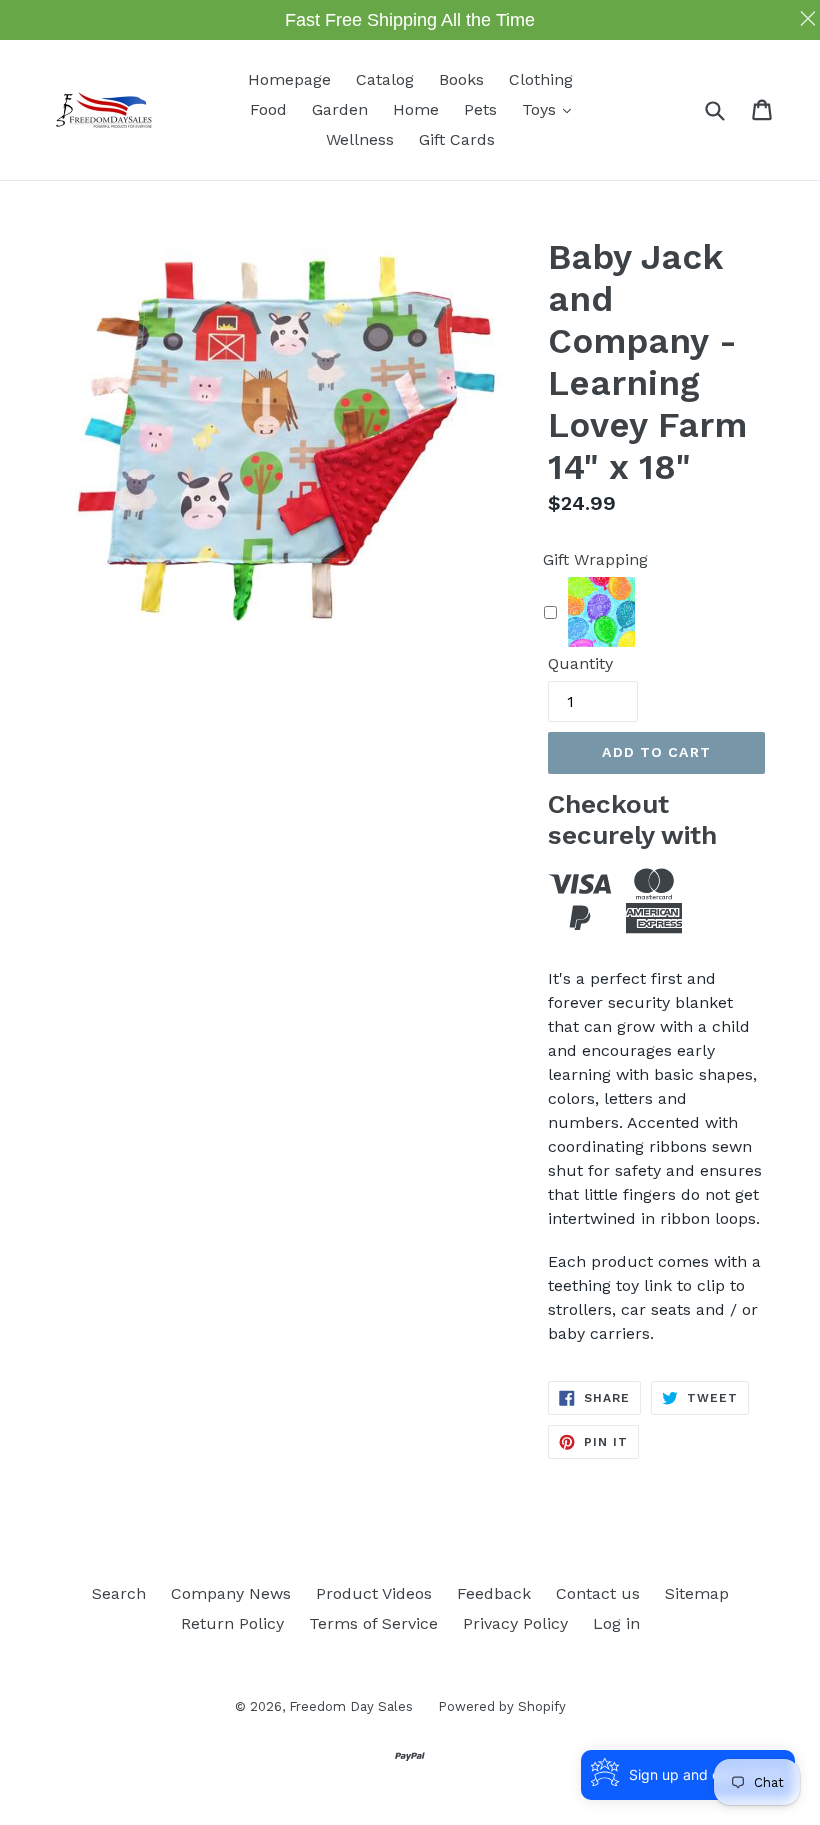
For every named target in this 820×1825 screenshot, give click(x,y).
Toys (551, 109)
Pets (480, 109)
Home (416, 109)
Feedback (494, 1593)
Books (461, 79)
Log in (616, 1623)
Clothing (541, 79)
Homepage (289, 79)
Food (268, 109)
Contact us (598, 1593)
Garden (340, 109)
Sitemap (697, 1593)
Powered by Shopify (502, 1706)
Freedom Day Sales (351, 1706)
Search (119, 1593)
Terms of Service (373, 1623)
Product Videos (374, 1593)
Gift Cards (457, 139)
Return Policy (232, 1623)
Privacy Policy (515, 1623)
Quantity (580, 663)
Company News (231, 1593)
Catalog (385, 79)
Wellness (360, 139)
